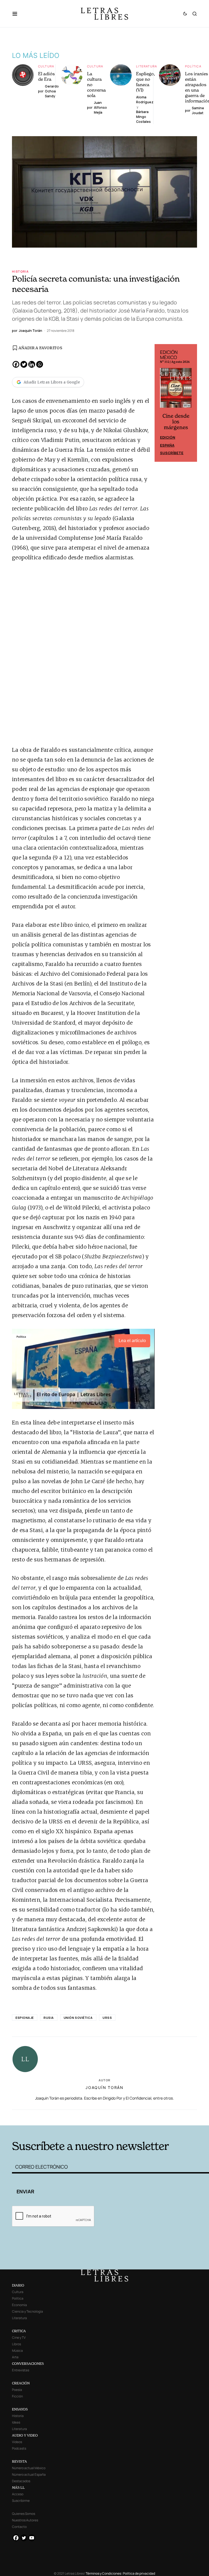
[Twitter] (24, 364)
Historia (20, 271)
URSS (107, 2018)
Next (190, 403)
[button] (18, 14)
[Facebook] (16, 364)
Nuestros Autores (25, 2520)
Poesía (17, 2390)
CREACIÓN (21, 2383)
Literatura (147, 66)
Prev (162, 403)
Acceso (18, 2494)
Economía (19, 2305)
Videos (17, 2442)
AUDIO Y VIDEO (25, 2435)
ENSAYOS (20, 2409)
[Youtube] (32, 2538)
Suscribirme (21, 2501)
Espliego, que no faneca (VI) (145, 82)
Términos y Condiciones (103, 2573)
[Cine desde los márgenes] (176, 390)
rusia (49, 2018)
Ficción (17, 2396)
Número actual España (29, 2474)
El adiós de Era (46, 76)
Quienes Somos (24, 2514)
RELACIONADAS (53, 2117)
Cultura (46, 66)
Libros (16, 2344)
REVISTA (19, 2461)
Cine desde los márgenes (176, 422)
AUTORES (145, 2117)
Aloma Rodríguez (145, 100)
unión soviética (78, 2018)
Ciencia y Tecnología (27, 2311)
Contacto (19, 2527)
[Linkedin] (32, 364)
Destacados (21, 2481)
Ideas (16, 2422)
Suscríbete (172, 453)
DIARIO (18, 2285)
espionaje (25, 2018)
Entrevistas (21, 2370)
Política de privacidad (139, 2573)
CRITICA (19, 2331)
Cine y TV (19, 2338)
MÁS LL (18, 2488)
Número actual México (29, 2468)
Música (17, 2351)
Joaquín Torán (104, 2087)
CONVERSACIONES (28, 2364)
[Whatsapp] (40, 364)
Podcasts (19, 2448)
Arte (15, 2357)
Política (193, 66)
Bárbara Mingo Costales (143, 117)
